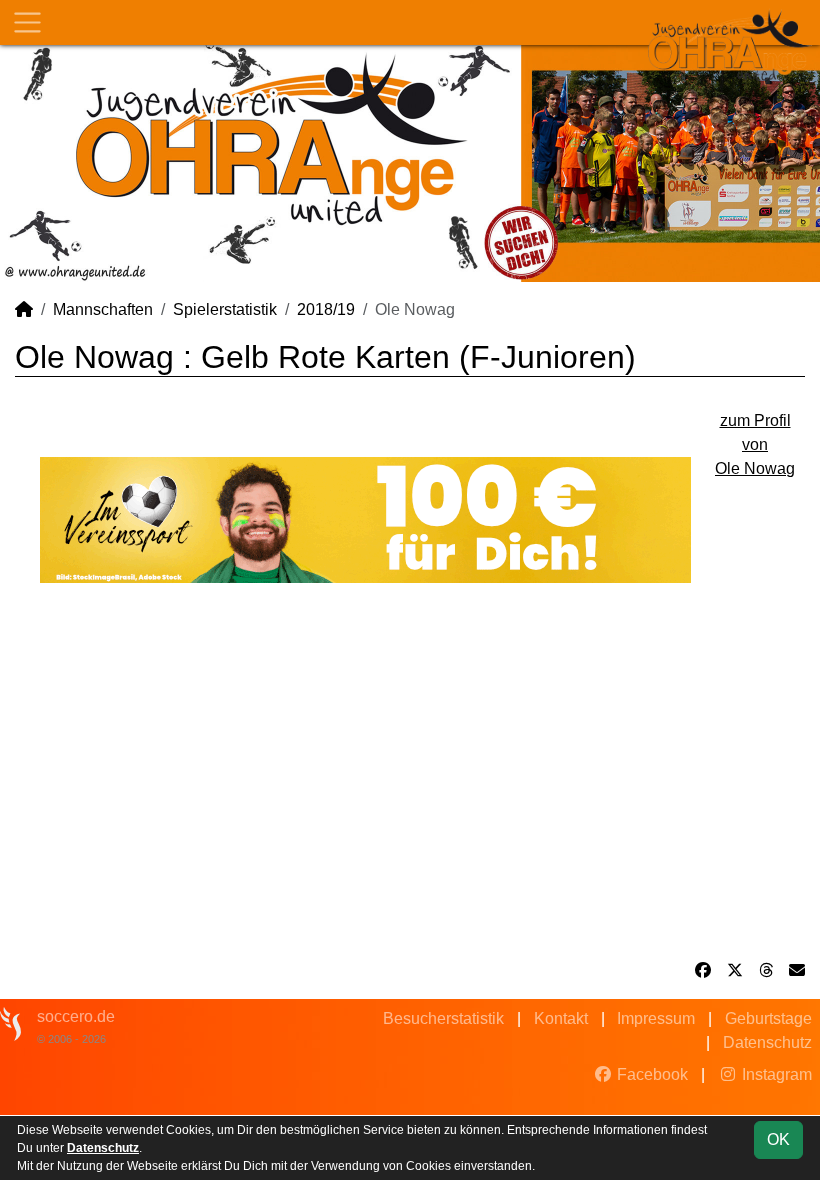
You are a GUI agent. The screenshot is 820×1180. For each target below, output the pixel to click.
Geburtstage (768, 1018)
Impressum (656, 1018)
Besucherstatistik (443, 1018)
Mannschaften (103, 309)
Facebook (650, 1074)
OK (778, 1139)
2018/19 (326, 309)
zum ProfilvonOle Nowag (755, 444)
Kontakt (561, 1018)
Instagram (775, 1074)
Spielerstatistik (225, 309)
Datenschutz (767, 1042)
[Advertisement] (410, 771)
